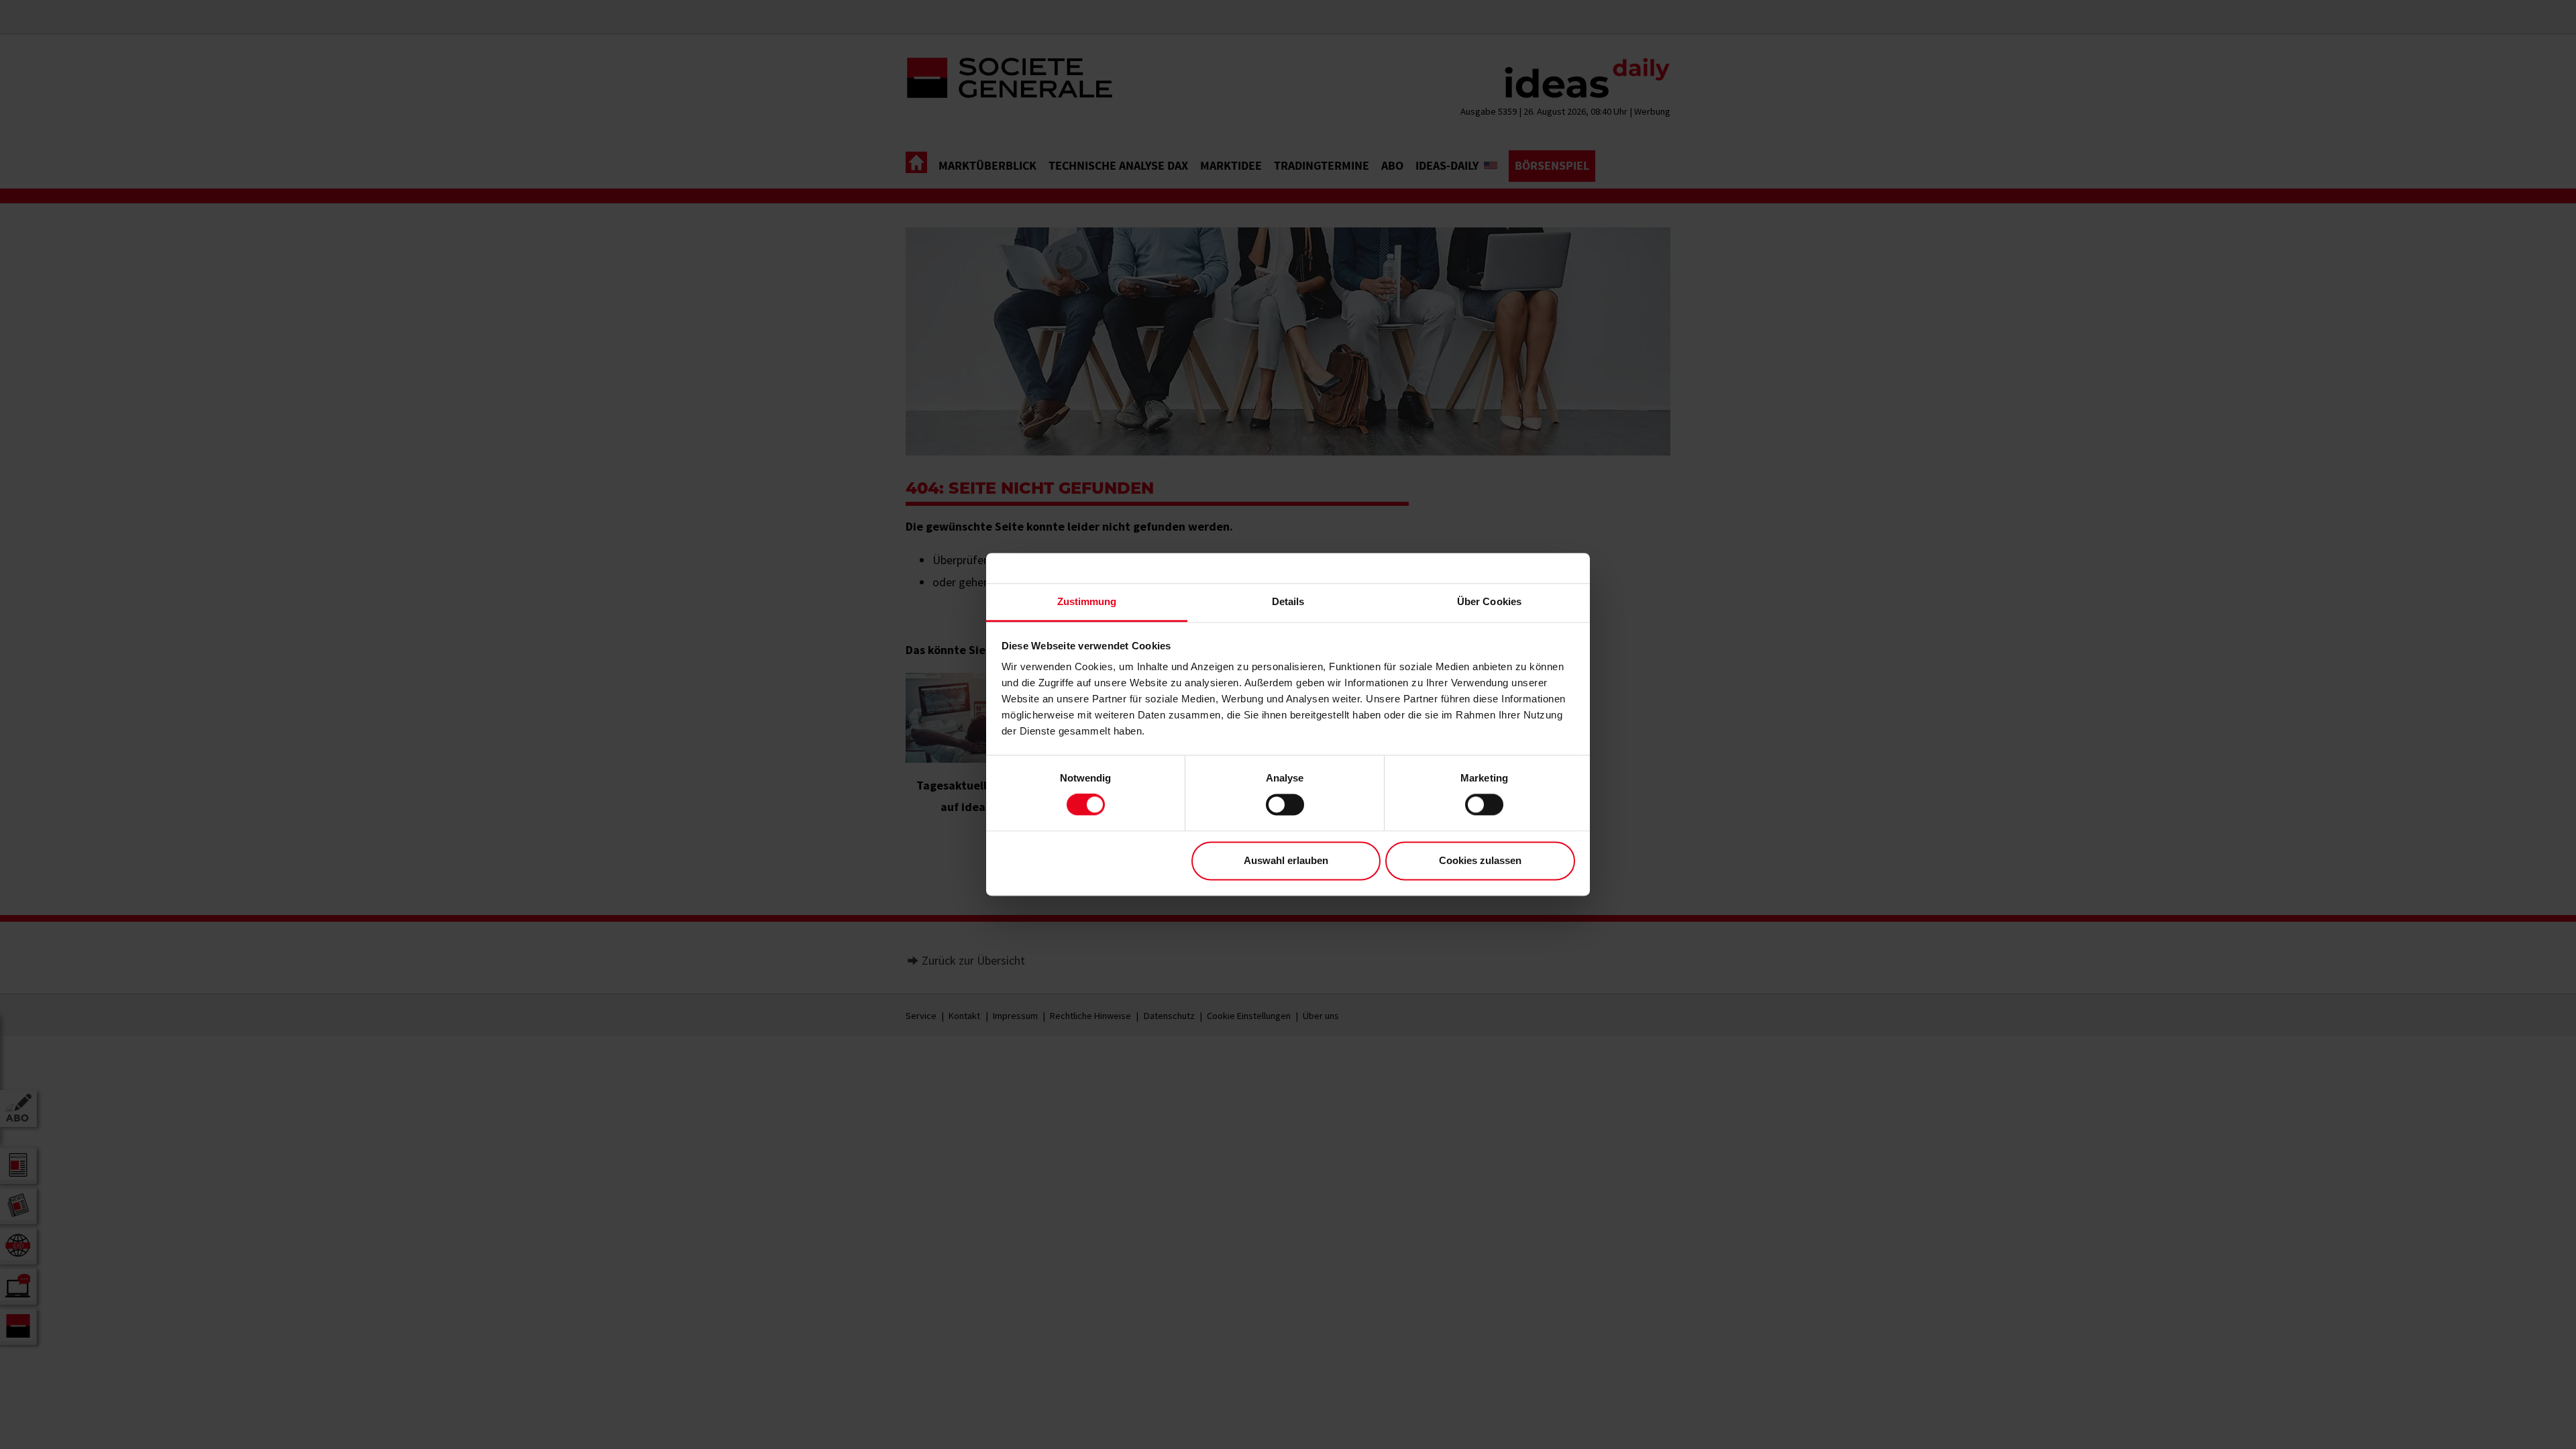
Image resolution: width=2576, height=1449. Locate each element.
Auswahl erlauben (1286, 860)
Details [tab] (1288, 601)
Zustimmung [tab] (1087, 601)
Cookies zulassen (1480, 860)
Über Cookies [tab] (1489, 601)
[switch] (1285, 805)
